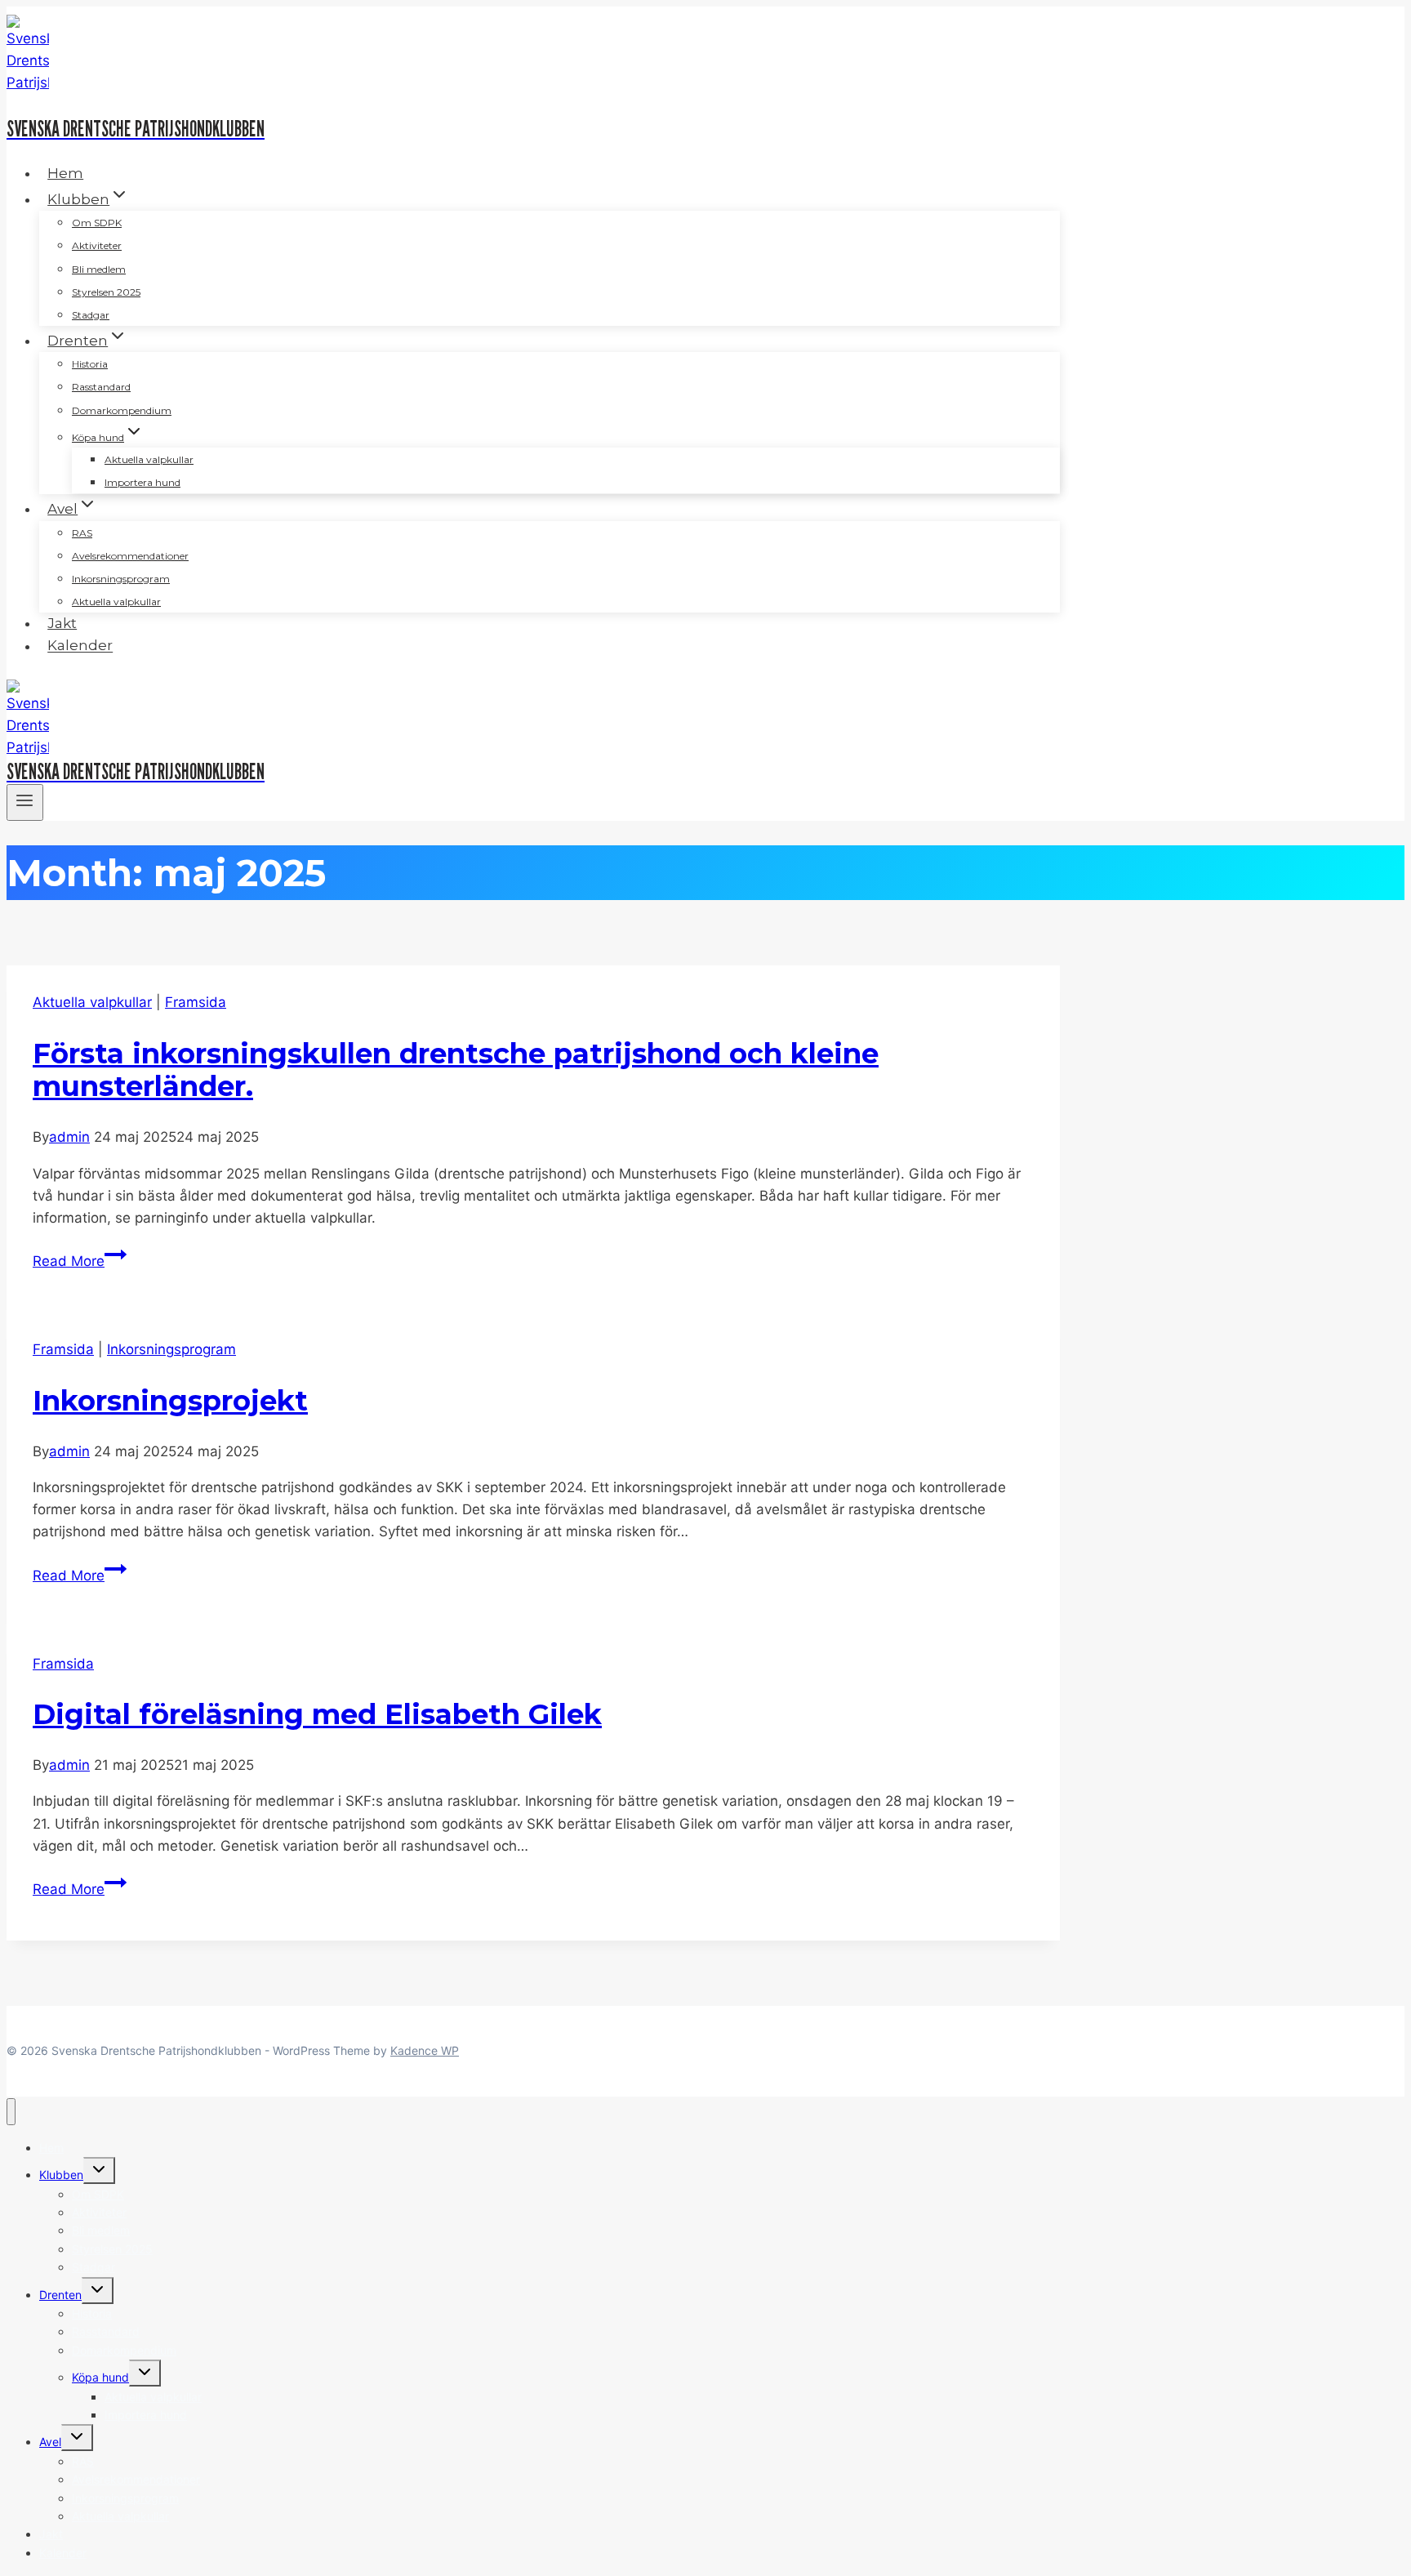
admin (69, 1137)
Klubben (61, 2175)
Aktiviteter (97, 245)
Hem (65, 173)
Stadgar (91, 315)
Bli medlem (99, 269)
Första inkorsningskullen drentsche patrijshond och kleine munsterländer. (456, 1070)
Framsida (196, 1002)
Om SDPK (97, 223)
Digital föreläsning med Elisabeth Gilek (317, 1714)
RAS (82, 533)
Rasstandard (101, 387)
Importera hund (142, 482)
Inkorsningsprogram (121, 579)
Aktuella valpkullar (149, 459)
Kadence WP (425, 2050)
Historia (90, 364)
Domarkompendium (122, 410)
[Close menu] (11, 2112)
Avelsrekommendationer (130, 556)
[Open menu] (25, 802)
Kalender (80, 646)
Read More (80, 1261)
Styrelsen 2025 (106, 292)
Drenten (60, 2295)
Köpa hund (100, 2377)
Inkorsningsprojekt (170, 1401)
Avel (50, 2442)
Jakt (62, 623)
